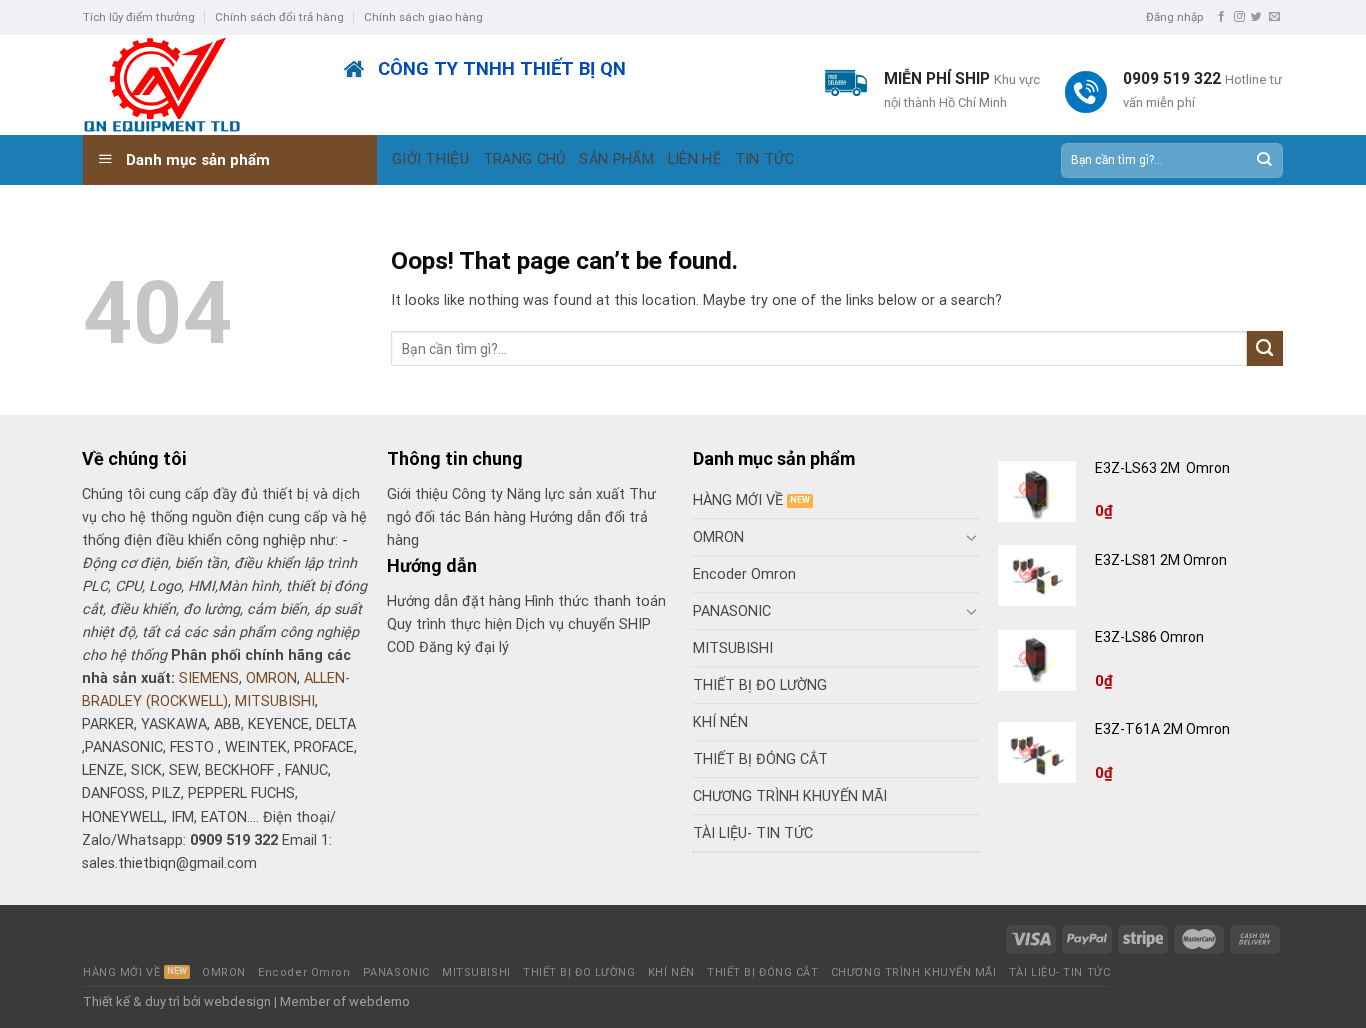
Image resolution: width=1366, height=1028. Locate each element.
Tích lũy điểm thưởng (139, 17)
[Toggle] (972, 537)
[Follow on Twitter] (1256, 17)
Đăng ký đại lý (464, 647)
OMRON (271, 678)
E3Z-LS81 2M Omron (1162, 560)
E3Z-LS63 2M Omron (1164, 468)
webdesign (237, 1001)
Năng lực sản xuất (568, 494)
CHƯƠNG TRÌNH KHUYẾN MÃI (790, 796)
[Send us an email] (1274, 17)
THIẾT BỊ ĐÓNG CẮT (760, 759)
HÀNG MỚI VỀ (738, 500)
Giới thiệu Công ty (447, 494)
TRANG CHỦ (524, 159)
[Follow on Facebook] (1221, 17)
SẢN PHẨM (616, 159)
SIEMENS (209, 678)
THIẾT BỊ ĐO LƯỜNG (760, 685)
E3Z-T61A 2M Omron (1164, 729)
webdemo (379, 1001)
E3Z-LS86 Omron (1151, 637)
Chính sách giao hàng (423, 17)
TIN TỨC (764, 159)
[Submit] (1263, 160)
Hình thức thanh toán (595, 601)
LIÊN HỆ (694, 159)
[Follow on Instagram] (1239, 17)
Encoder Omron (744, 574)
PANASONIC (732, 611)
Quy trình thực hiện (451, 624)
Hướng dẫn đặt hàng (454, 601)
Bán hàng (495, 517)
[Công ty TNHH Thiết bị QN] (198, 85)
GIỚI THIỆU (430, 159)
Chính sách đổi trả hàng (279, 17)
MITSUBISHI (275, 701)
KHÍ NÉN (720, 722)
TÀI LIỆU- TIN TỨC (753, 833)
